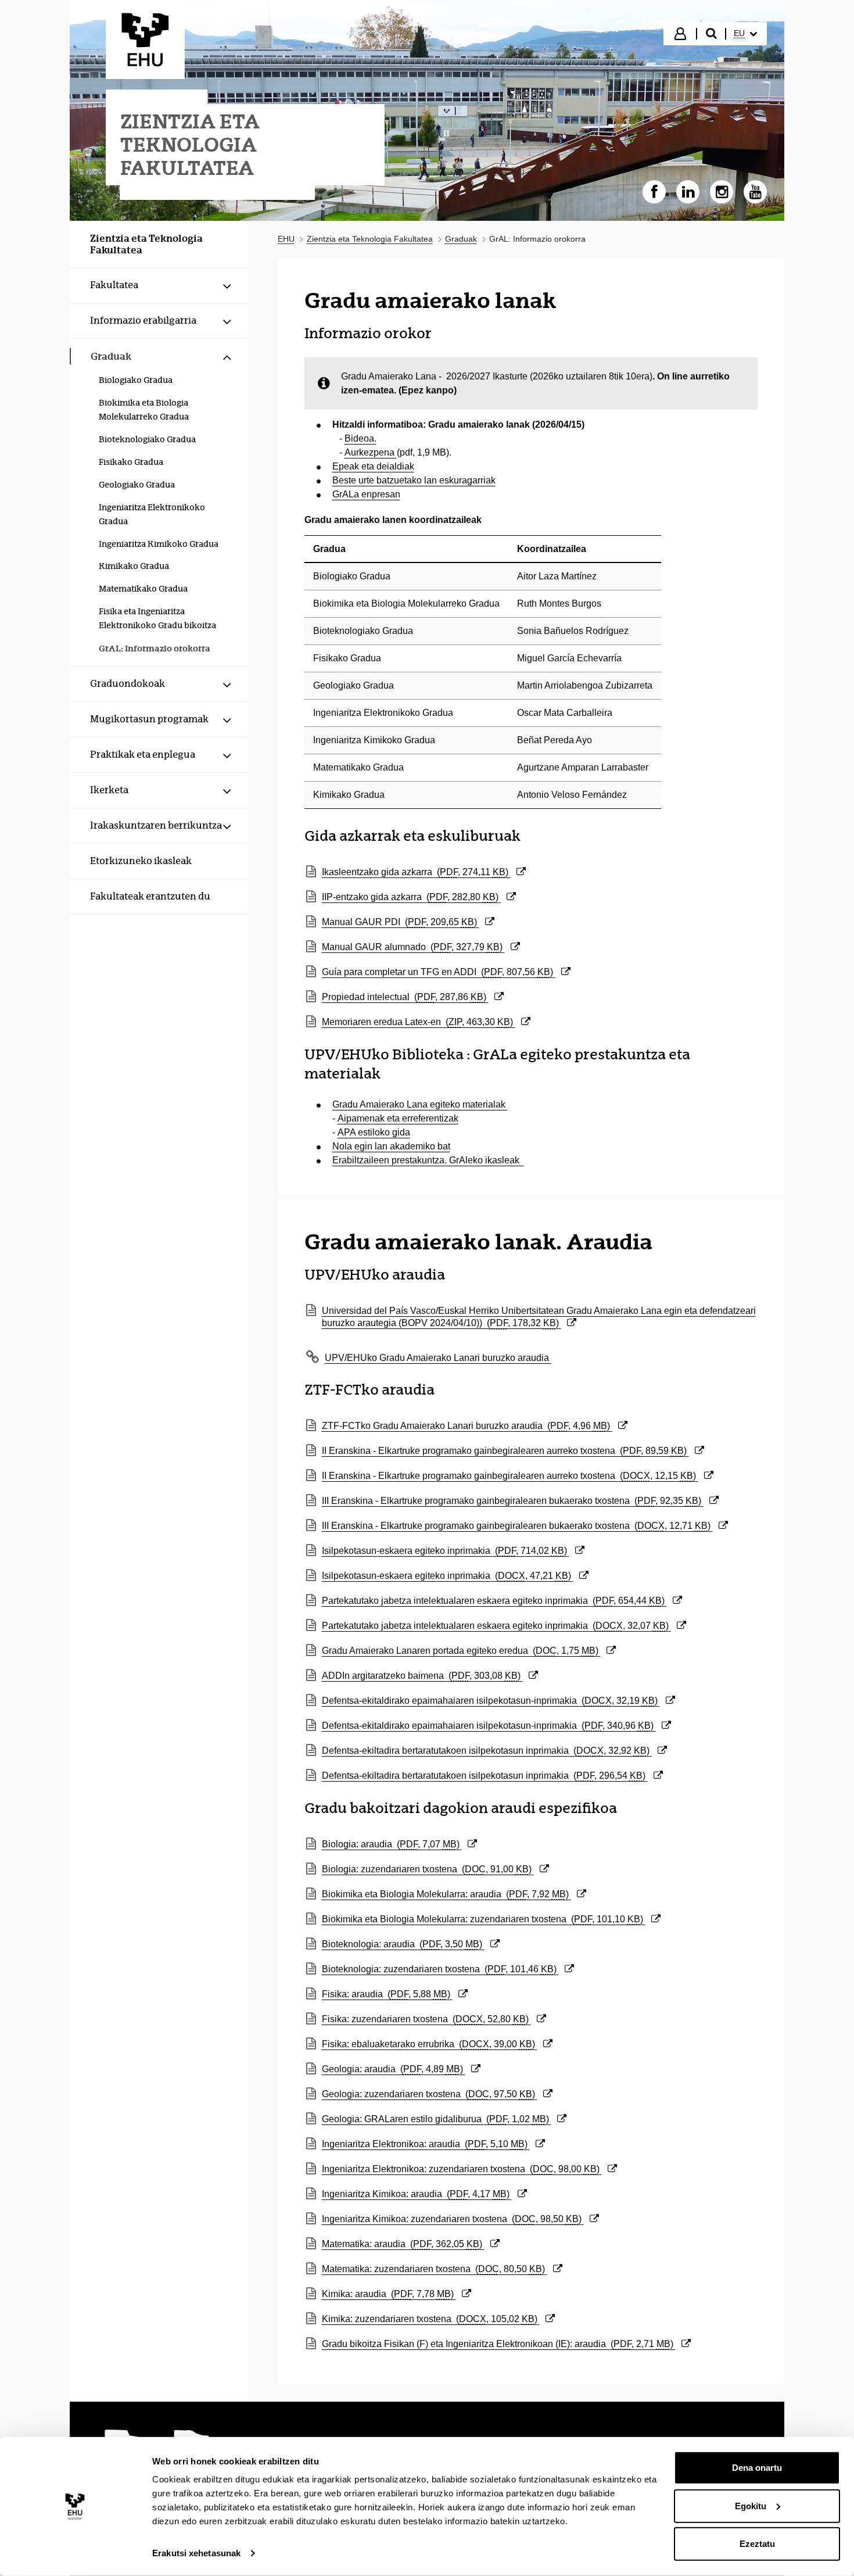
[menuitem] (745, 34)
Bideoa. (360, 438)
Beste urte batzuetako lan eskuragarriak (414, 480)
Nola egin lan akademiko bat (391, 1146)
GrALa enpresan (366, 494)
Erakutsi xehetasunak (196, 2553)
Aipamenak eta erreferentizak (398, 1118)
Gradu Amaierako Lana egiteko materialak (420, 1104)
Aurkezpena (369, 452)
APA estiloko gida (374, 1132)
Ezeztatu (757, 2544)
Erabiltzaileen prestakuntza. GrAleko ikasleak (428, 1160)
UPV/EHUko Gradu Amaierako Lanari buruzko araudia (438, 1358)
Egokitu (751, 2505)
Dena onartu (757, 2468)
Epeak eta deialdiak (373, 466)
